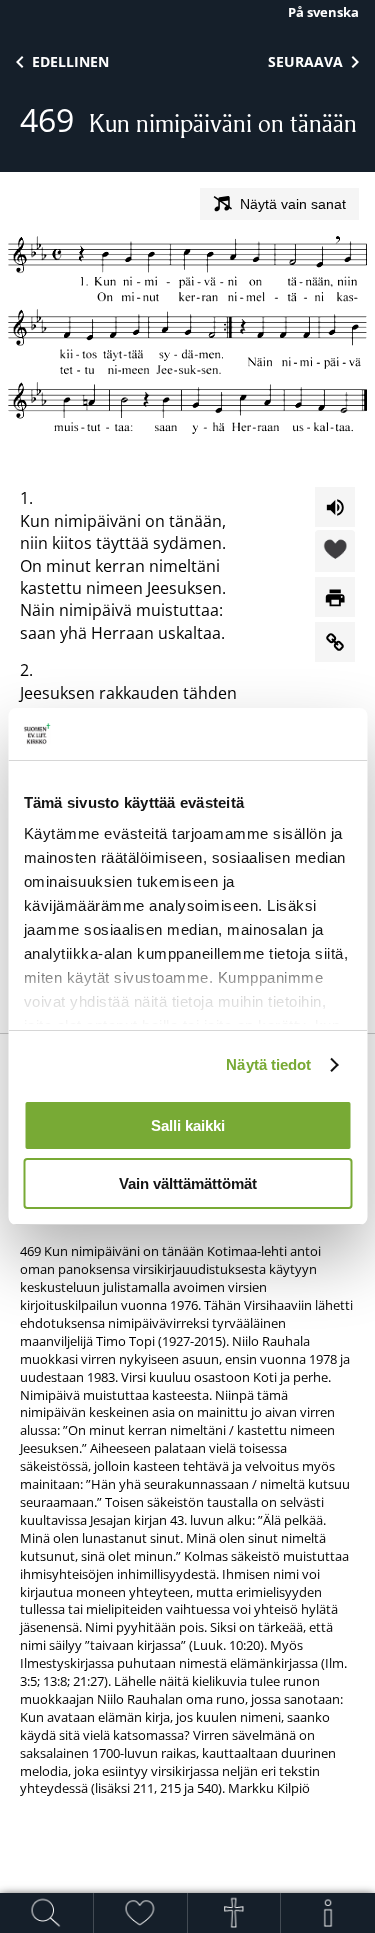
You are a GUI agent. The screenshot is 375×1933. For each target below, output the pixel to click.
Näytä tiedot (268, 1064)
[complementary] (187, 1498)
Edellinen (70, 61)
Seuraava (305, 61)
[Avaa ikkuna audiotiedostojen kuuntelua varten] (335, 507)
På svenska (323, 12)
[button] (335, 552)
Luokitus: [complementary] (186, 1426)
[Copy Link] (335, 642)
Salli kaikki (188, 1125)
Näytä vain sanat (293, 204)
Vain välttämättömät (188, 1183)
